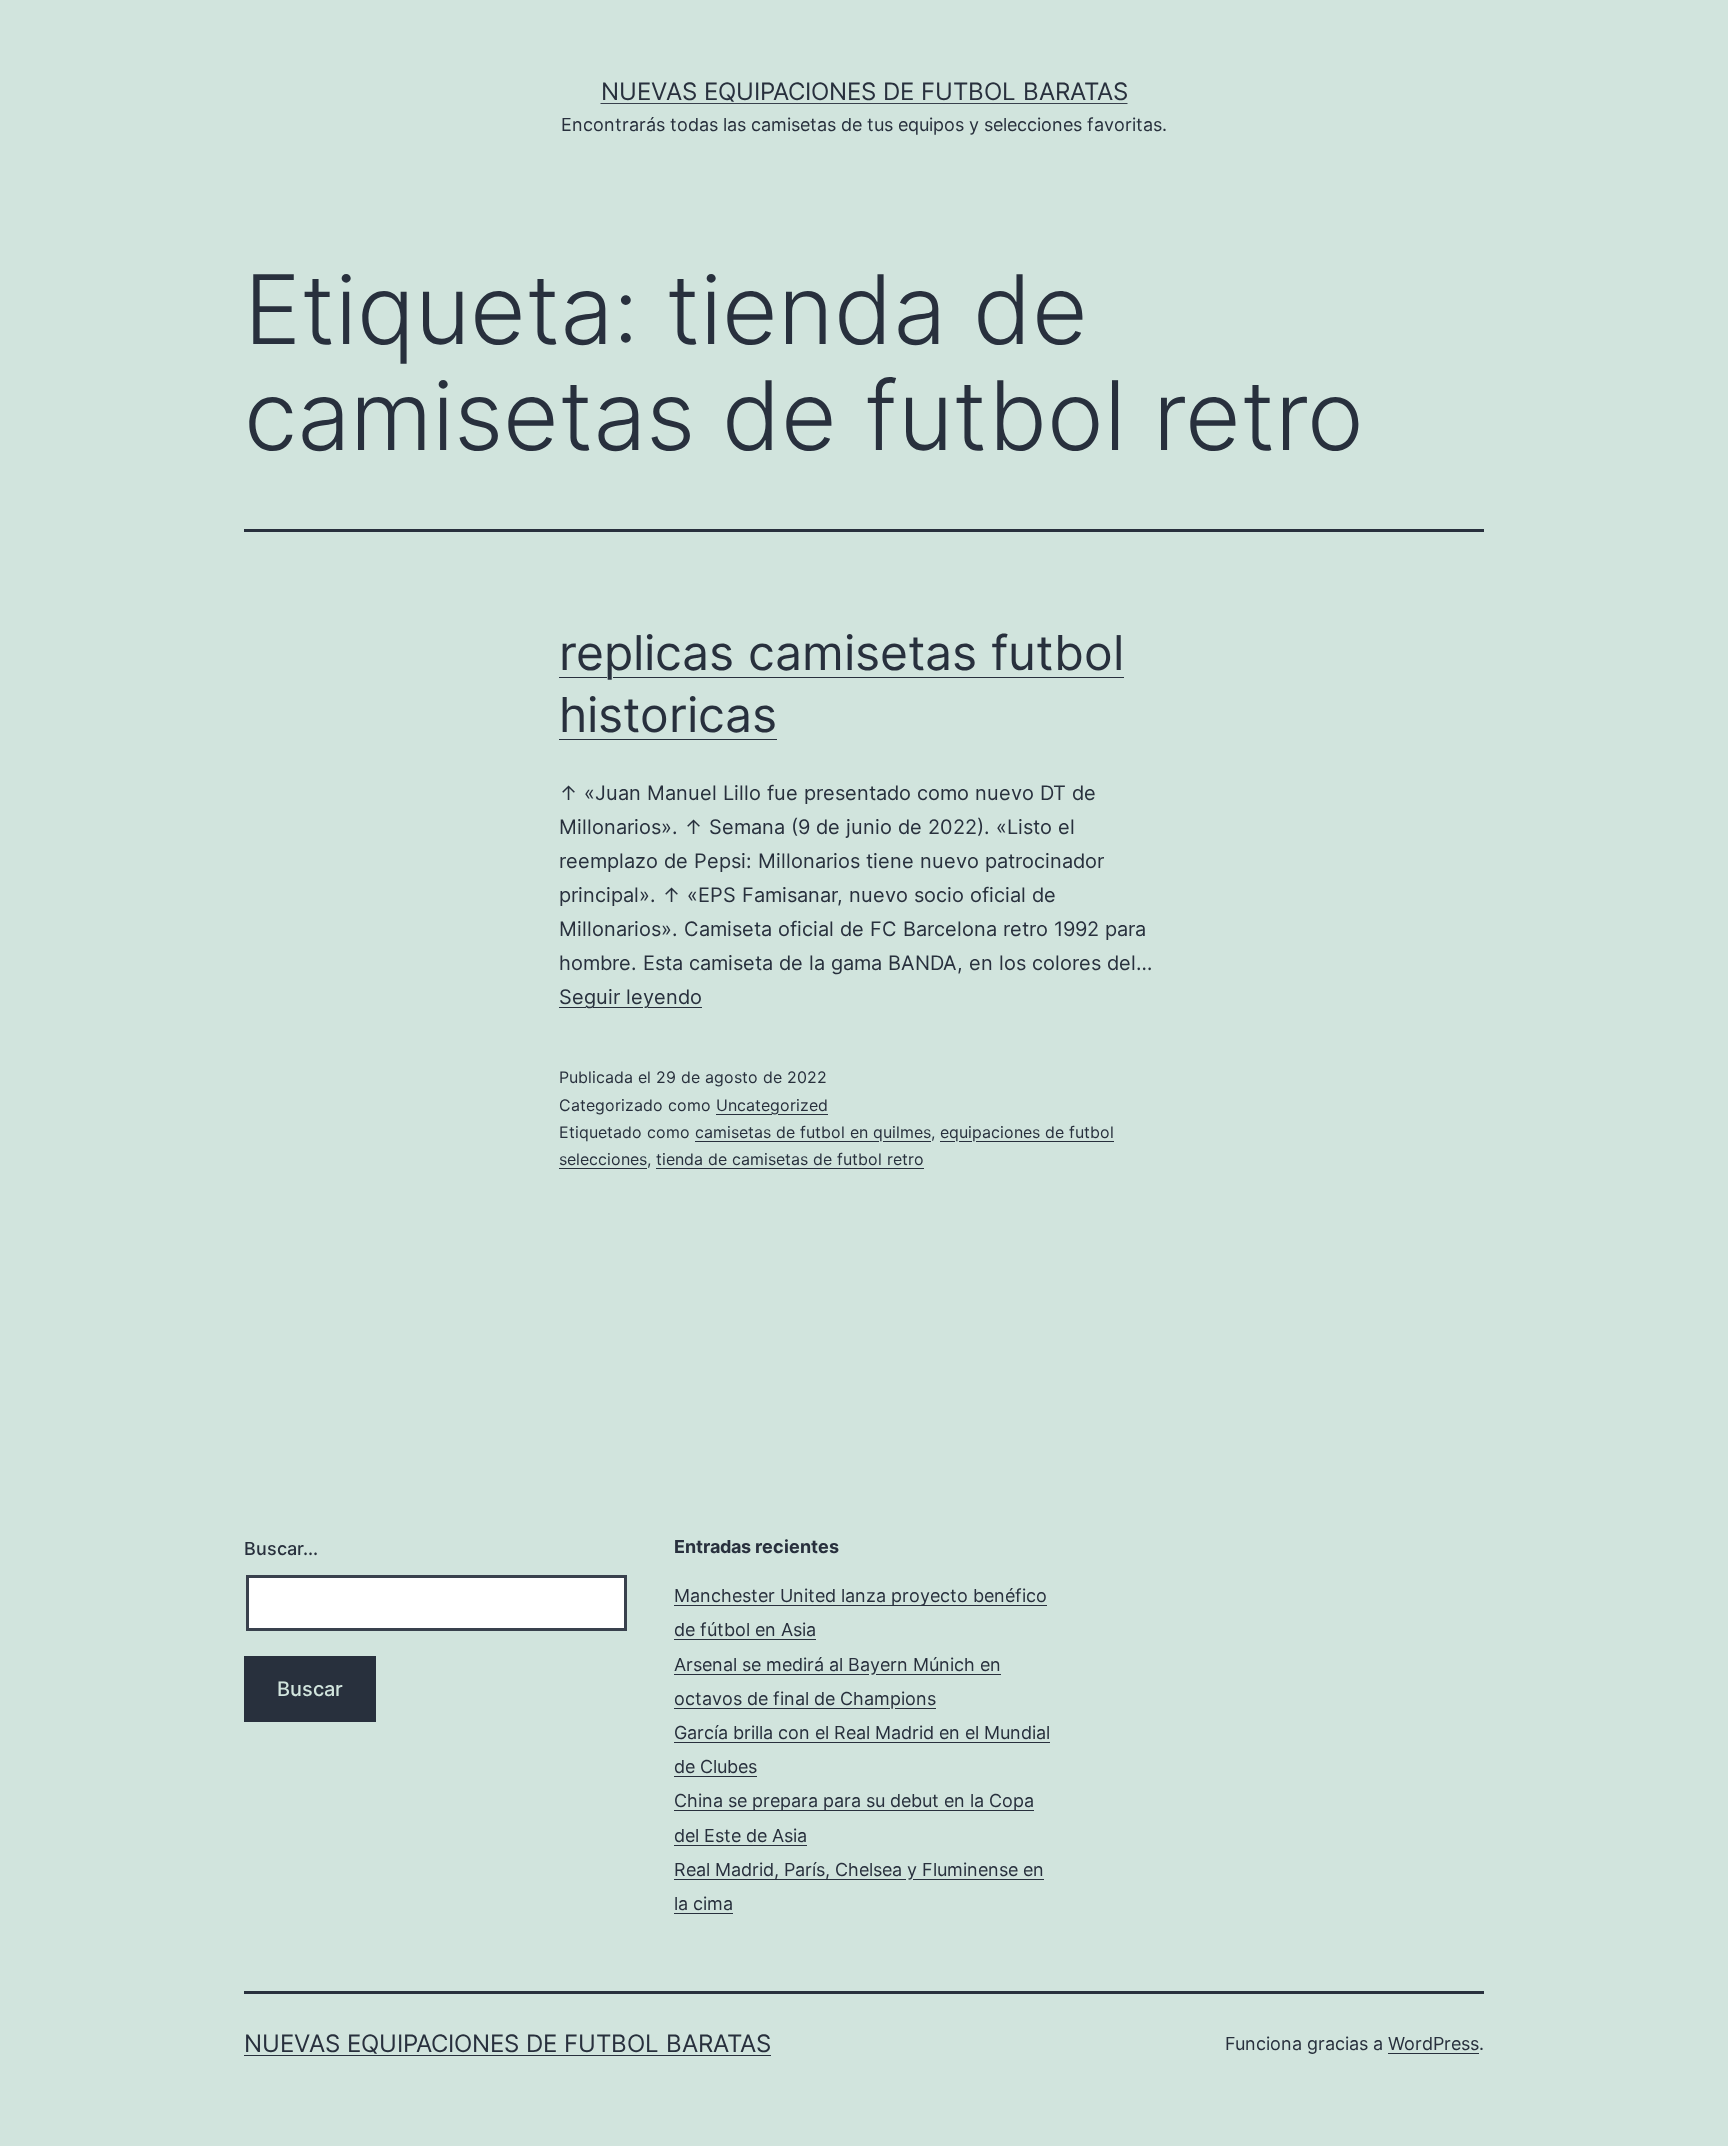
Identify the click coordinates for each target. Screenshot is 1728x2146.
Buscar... (281, 1548)
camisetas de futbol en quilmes (813, 1132)
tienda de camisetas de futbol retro (790, 1159)
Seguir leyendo (630, 997)
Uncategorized (772, 1105)
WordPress (1433, 2043)
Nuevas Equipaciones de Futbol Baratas (864, 91)
